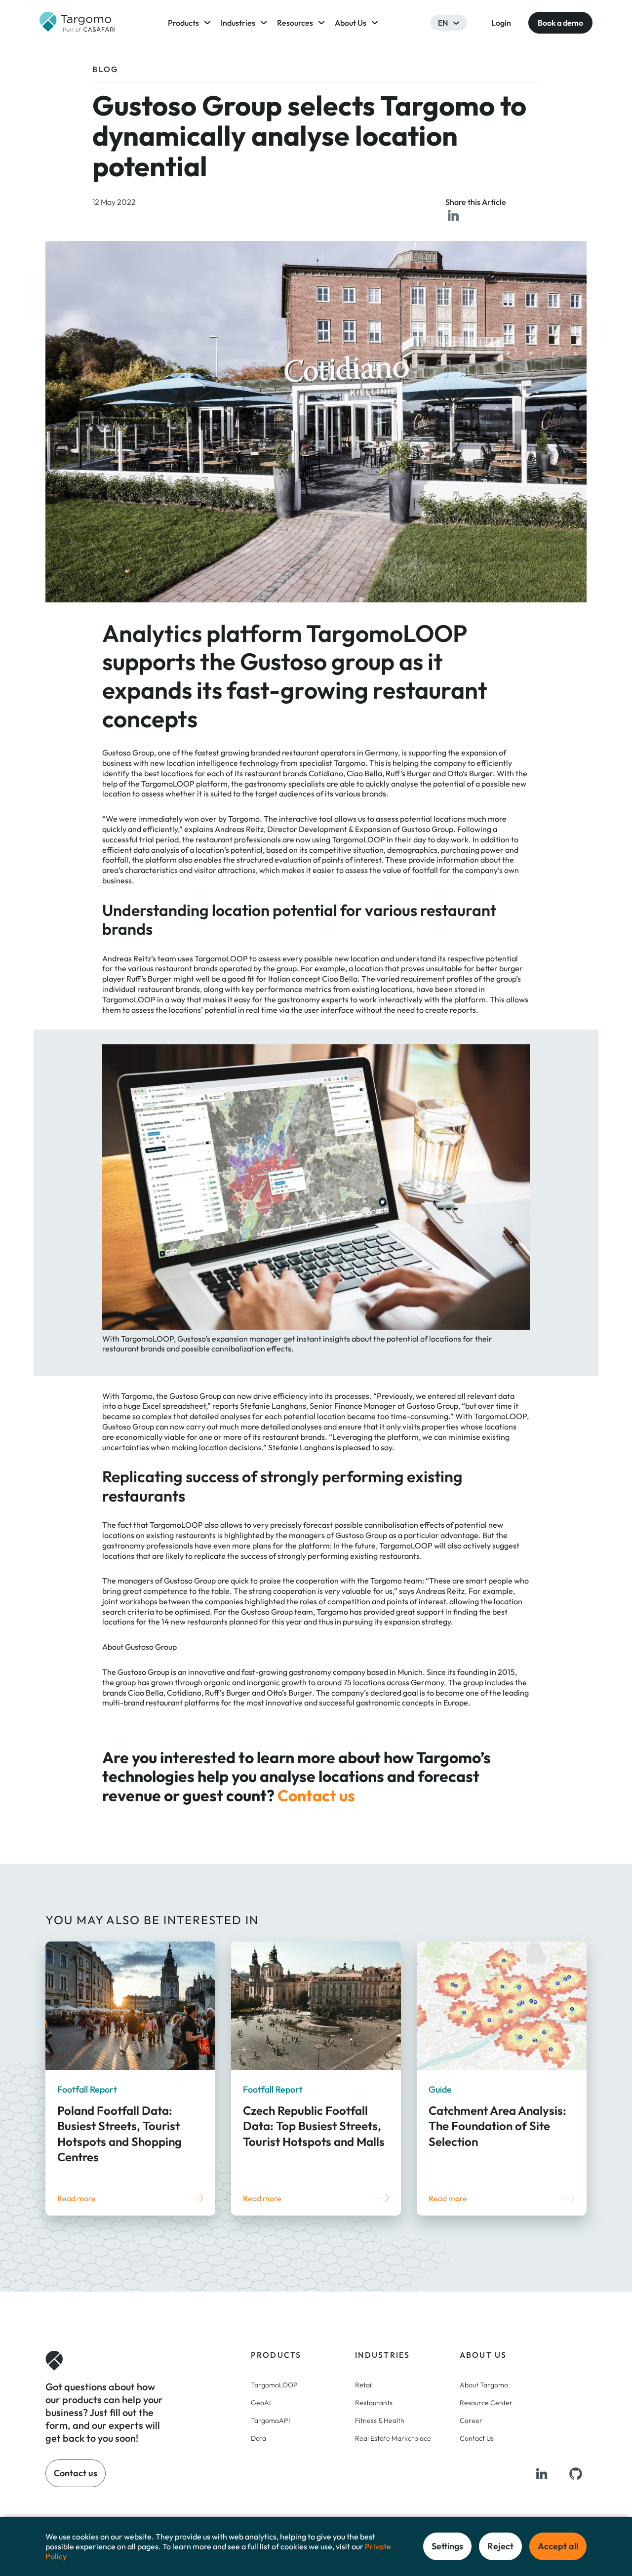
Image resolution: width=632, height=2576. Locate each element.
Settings (447, 2546)
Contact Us (477, 2438)
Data (258, 2438)
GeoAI (261, 2402)
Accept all (558, 2546)
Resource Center (486, 2402)
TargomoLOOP (274, 2384)
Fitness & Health (380, 2420)
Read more (77, 2198)
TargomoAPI (270, 2420)
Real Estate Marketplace (393, 2438)
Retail (364, 2384)
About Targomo (484, 2384)
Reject (500, 2546)
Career (471, 2420)
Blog (105, 69)
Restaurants (374, 2402)
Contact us (316, 1795)
